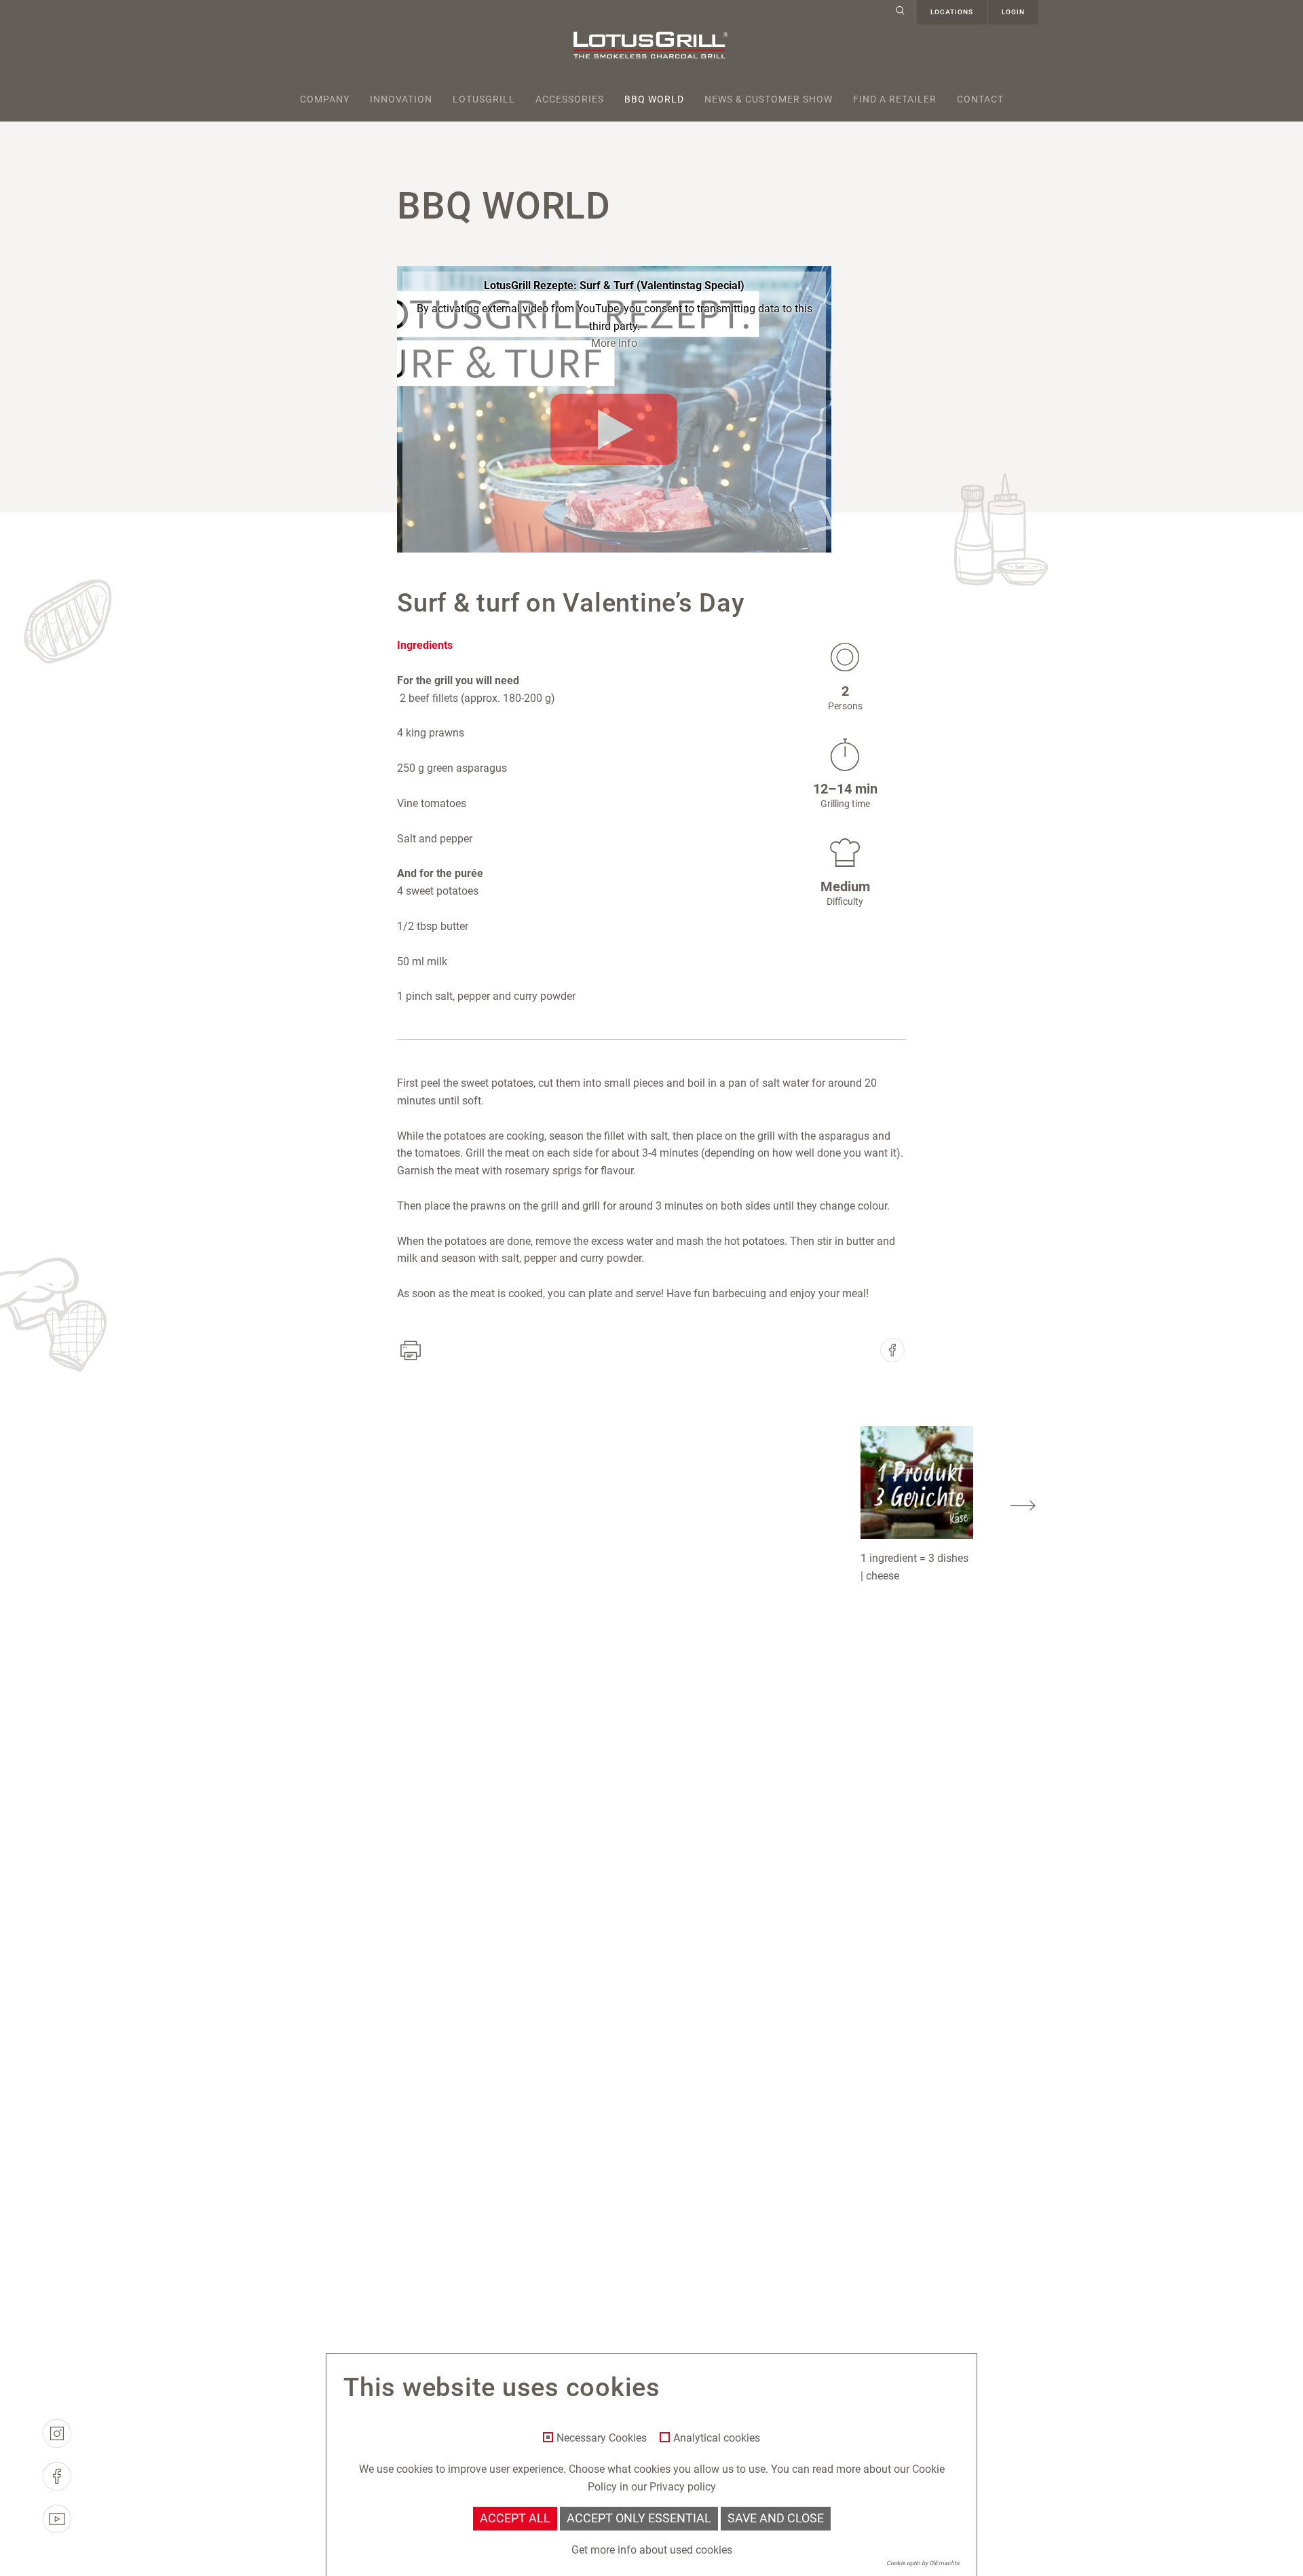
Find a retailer (895, 99)
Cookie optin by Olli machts (923, 2563)
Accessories (570, 99)
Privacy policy (683, 2487)
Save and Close (776, 2518)
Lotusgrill (484, 99)
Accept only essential (639, 2518)
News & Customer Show (769, 99)
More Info (614, 343)
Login (1013, 12)
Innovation (401, 99)
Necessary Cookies (602, 2438)
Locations (952, 12)
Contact (980, 99)
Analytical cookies (717, 2438)
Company (325, 99)
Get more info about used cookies (652, 2550)
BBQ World (654, 99)
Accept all (515, 2518)
